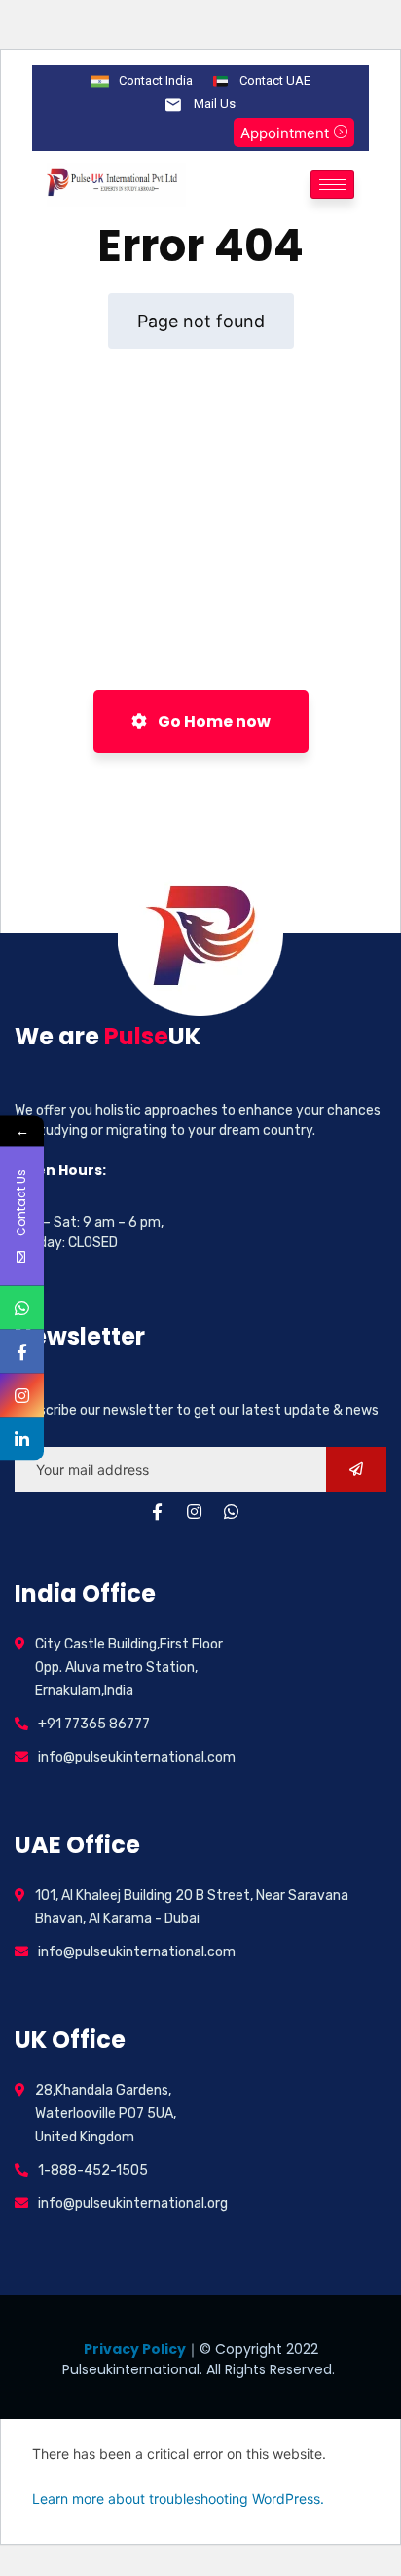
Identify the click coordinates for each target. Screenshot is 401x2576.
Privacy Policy (135, 2349)
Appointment (285, 133)
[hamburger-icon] (332, 185)
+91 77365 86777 (94, 1724)
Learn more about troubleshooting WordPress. (178, 2499)
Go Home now (213, 721)
